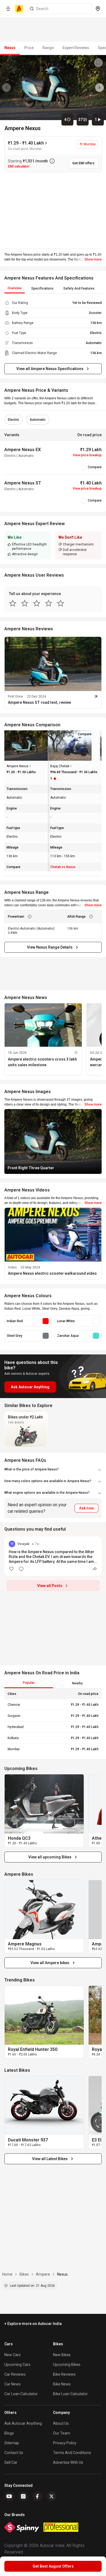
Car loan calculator (21, 2394)
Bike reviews (64, 2374)
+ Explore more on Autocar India (33, 2324)
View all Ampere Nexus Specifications (50, 369)
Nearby (77, 1683)
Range (48, 48)
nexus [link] (62, 2274)
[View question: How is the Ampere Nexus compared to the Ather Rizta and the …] (53, 1556)
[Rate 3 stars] (37, 603)
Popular (29, 1683)
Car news (13, 2384)
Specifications (42, 288)
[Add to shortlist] (98, 63)
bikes (24, 2274)
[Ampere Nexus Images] (53, 88)
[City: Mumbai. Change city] (98, 9)
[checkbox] (84, 467)
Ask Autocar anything (23, 2423)
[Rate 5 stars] (61, 603)
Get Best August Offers (53, 2566)
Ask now (86, 1508)
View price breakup (87, 455)
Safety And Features (79, 288)
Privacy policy (65, 2443)
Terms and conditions (72, 2453)
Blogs (9, 2433)
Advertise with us (68, 2462)
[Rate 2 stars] (25, 603)
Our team (62, 2433)
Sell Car (11, 2462)
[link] (44, 1804)
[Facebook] (38, 2496)
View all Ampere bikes (50, 1963)
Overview (15, 288)
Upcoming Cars (17, 2365)
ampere (43, 2274)
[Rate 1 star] (13, 603)
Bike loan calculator (70, 2394)
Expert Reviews (76, 48)
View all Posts (50, 1586)
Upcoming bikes (67, 2365)
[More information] (52, 161)
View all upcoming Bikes (50, 1857)
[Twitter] (52, 2496)
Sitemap (12, 2443)
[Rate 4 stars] (49, 603)
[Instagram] (23, 2496)
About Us (61, 2423)
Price (29, 48)
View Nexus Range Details (50, 947)
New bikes (62, 2355)
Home (7, 2274)
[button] (53, 1244)
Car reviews (15, 2374)
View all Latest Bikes (50, 2159)
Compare (95, 467)
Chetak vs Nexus (63, 867)
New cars (13, 2355)
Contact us (14, 2453)
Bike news (62, 2384)
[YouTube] (9, 2496)
